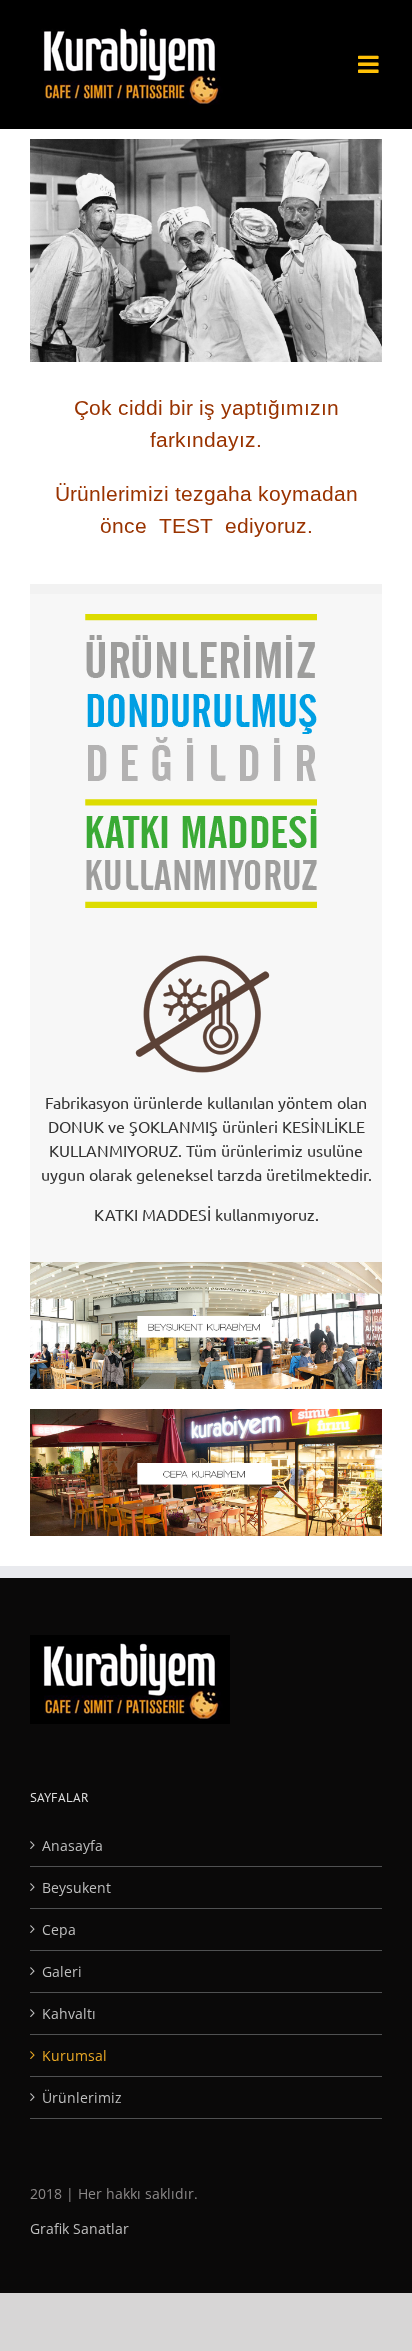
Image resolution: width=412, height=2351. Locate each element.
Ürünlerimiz (82, 2097)
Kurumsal (74, 2055)
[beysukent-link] (206, 1272)
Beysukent (76, 1887)
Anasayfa (72, 1845)
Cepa (59, 1929)
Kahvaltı (69, 2013)
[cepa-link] (206, 1419)
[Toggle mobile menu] (370, 48)
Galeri (62, 1971)
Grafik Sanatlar (79, 2228)
